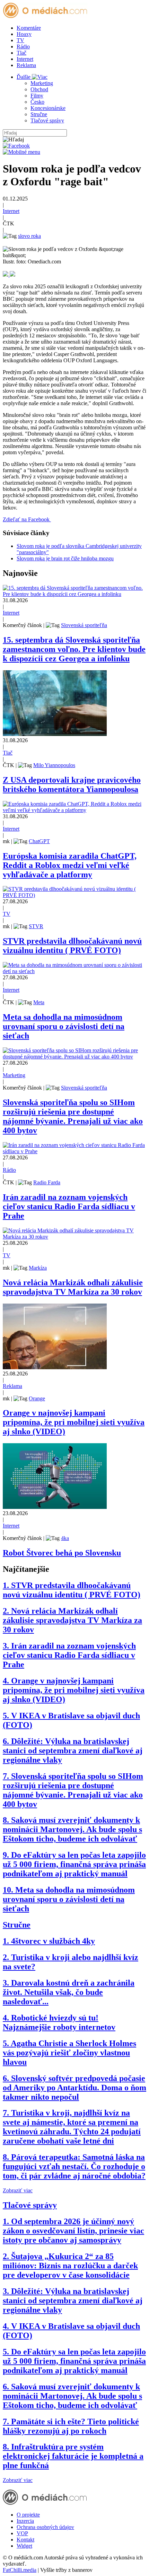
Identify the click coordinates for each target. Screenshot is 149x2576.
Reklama (26, 65)
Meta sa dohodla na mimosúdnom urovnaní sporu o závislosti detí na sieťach (64, 1026)
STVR (36, 926)
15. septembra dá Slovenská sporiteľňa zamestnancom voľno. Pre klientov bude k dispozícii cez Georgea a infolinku (74, 649)
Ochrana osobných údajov (45, 2527)
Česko (37, 102)
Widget (24, 2546)
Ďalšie (24, 77)
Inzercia (25, 2521)
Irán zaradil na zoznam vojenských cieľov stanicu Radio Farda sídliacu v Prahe (69, 1206)
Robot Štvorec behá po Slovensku (62, 1553)
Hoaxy (24, 34)
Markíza (38, 1268)
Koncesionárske (48, 108)
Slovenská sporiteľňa (84, 625)
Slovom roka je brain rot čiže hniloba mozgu (65, 558)
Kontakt (25, 2540)
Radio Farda (47, 1182)
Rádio (23, 46)
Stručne (39, 114)
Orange (37, 1398)
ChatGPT (39, 841)
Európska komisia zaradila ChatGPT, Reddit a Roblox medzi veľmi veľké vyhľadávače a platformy (70, 865)
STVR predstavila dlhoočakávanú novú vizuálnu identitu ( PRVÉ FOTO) (72, 946)
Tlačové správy (47, 120)
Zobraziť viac (18, 2190)
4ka (65, 1538)
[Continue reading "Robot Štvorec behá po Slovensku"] (55, 1507)
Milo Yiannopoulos (54, 765)
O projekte (28, 2515)
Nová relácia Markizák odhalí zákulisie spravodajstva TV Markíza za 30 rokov (73, 1287)
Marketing (42, 83)
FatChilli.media (20, 2570)
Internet (25, 59)
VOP (22, 2533)
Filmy (37, 96)
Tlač (21, 53)
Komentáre (29, 28)
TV (20, 40)
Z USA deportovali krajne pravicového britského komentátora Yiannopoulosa (72, 785)
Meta (39, 1002)
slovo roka (29, 236)
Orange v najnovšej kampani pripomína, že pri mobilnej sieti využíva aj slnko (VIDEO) (74, 1422)
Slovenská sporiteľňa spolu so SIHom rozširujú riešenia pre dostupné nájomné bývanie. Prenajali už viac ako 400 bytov (73, 1116)
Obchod (39, 89)
